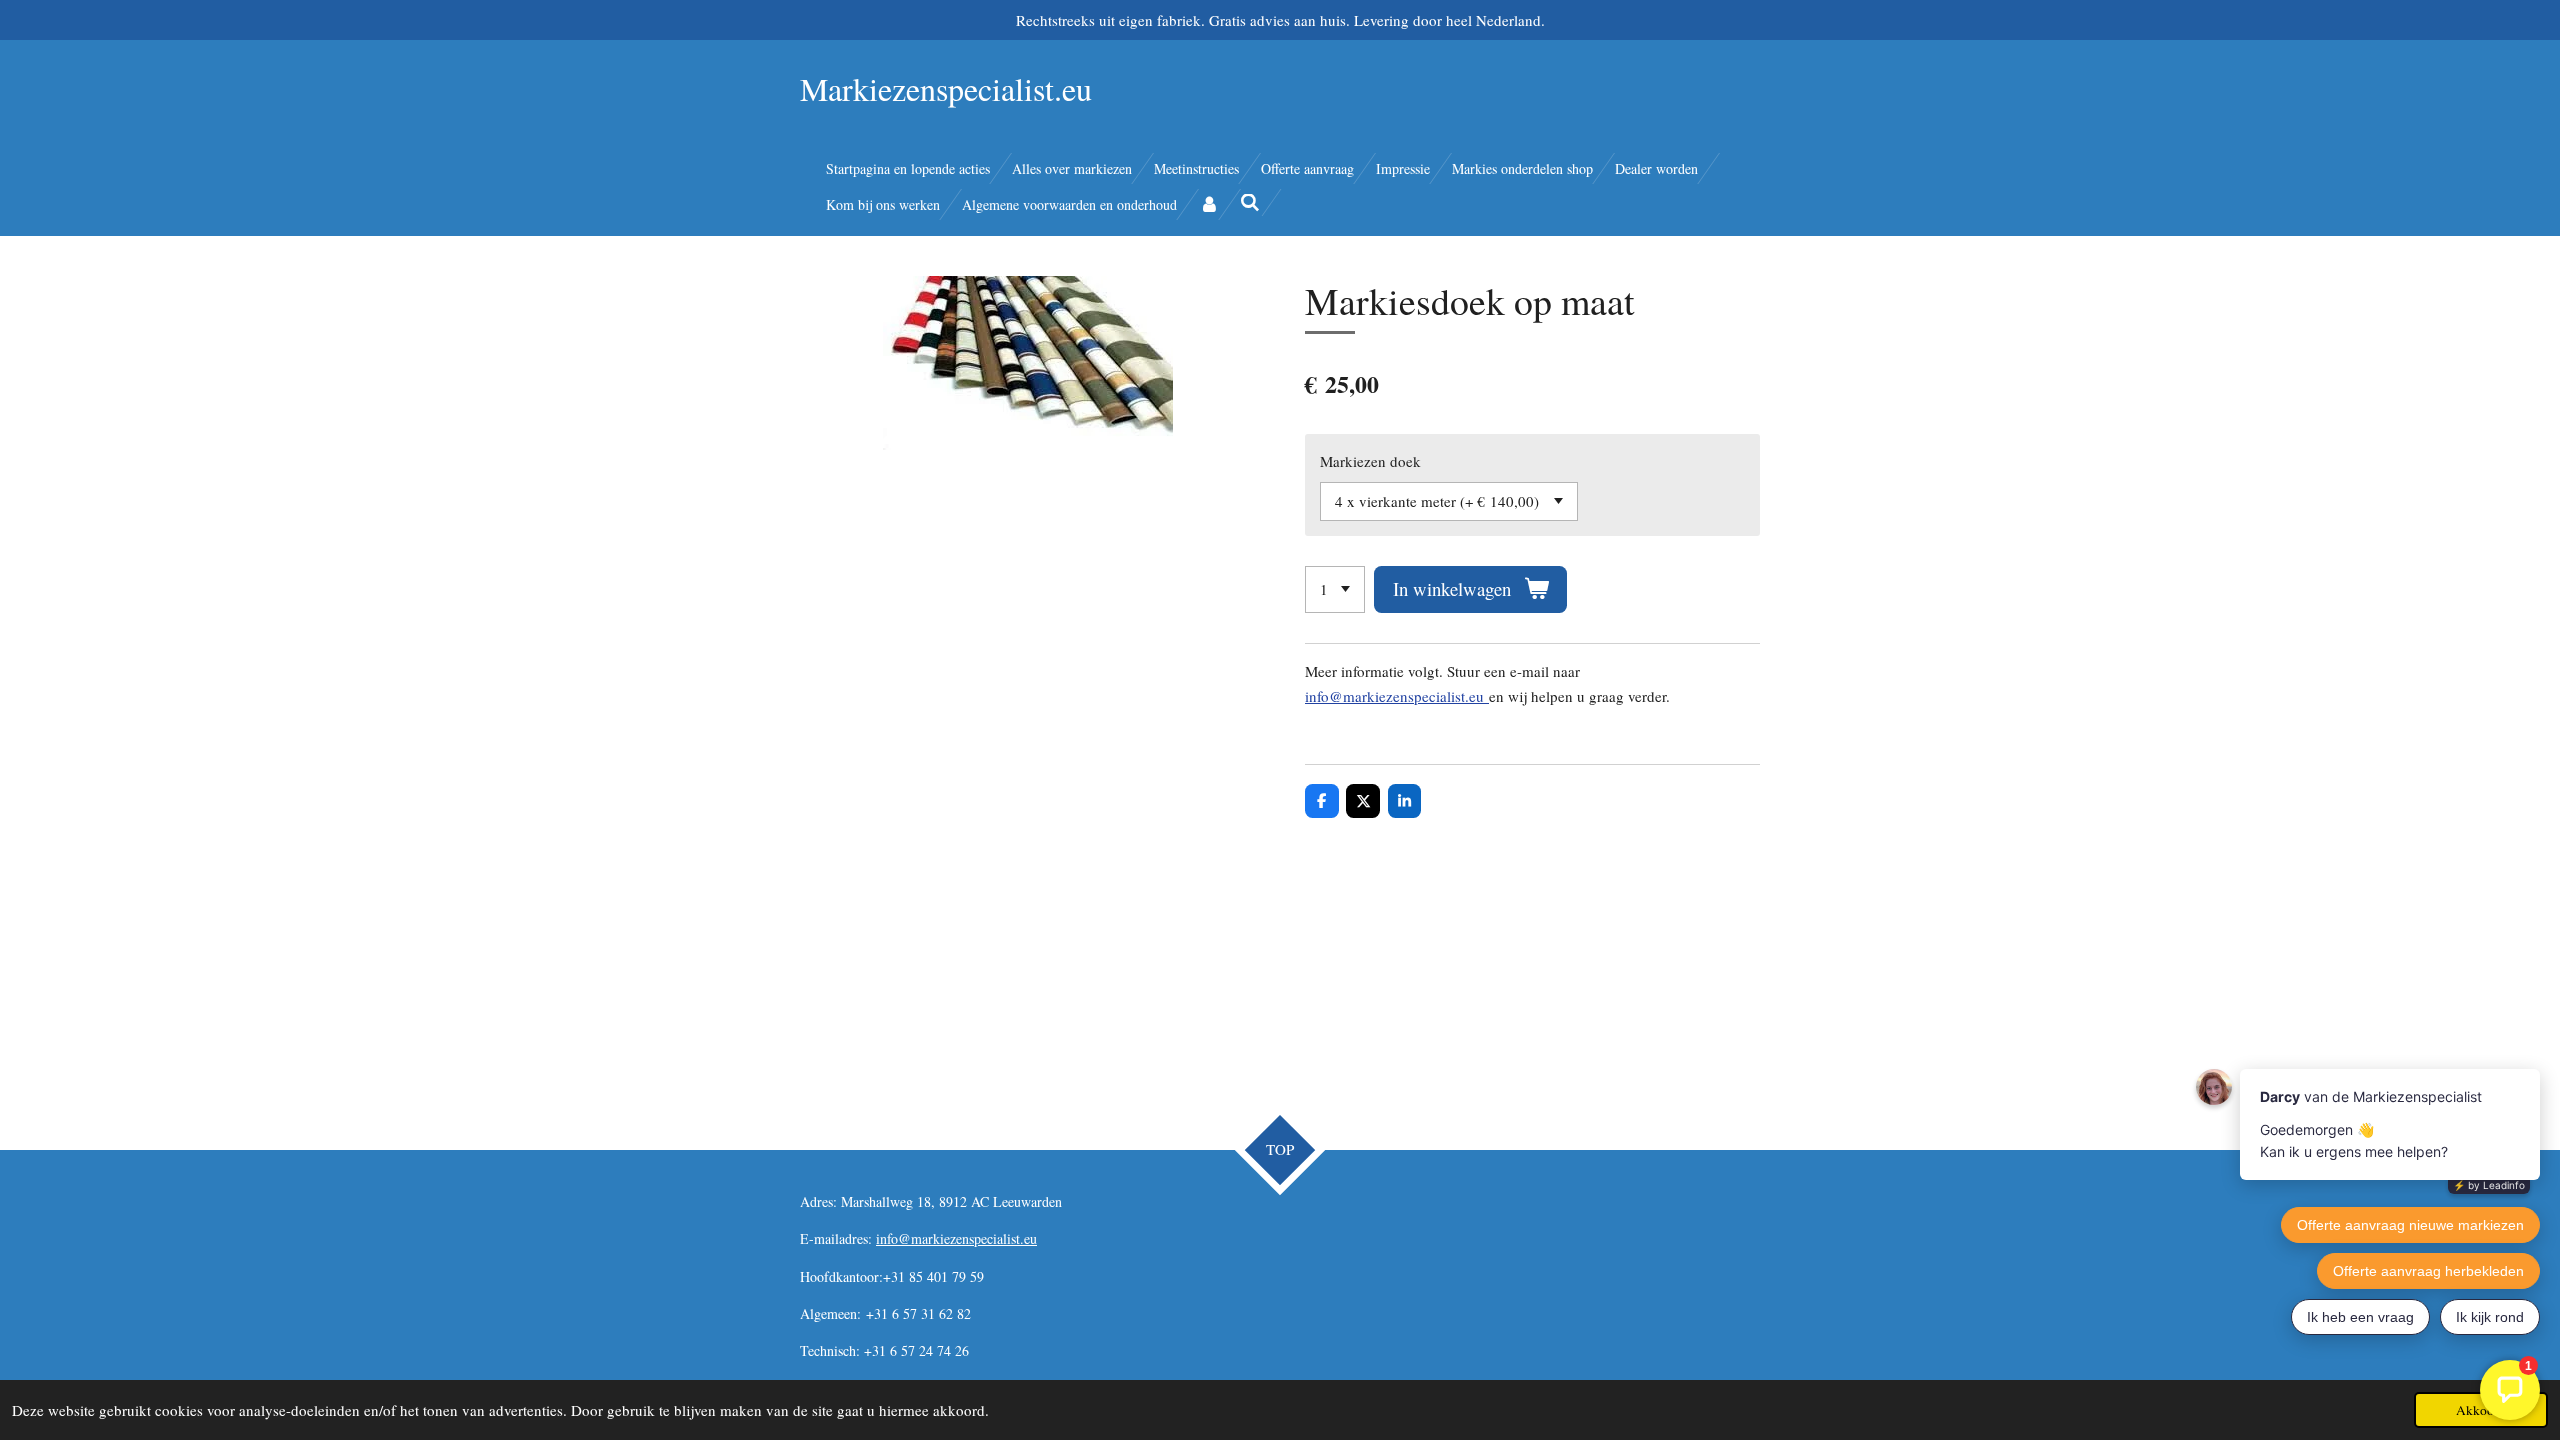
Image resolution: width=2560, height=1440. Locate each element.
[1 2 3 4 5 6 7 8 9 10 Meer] (1335, 589)
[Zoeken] (1251, 202)
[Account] (1209, 204)
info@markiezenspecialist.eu (1397, 696)
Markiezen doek (1370, 461)
